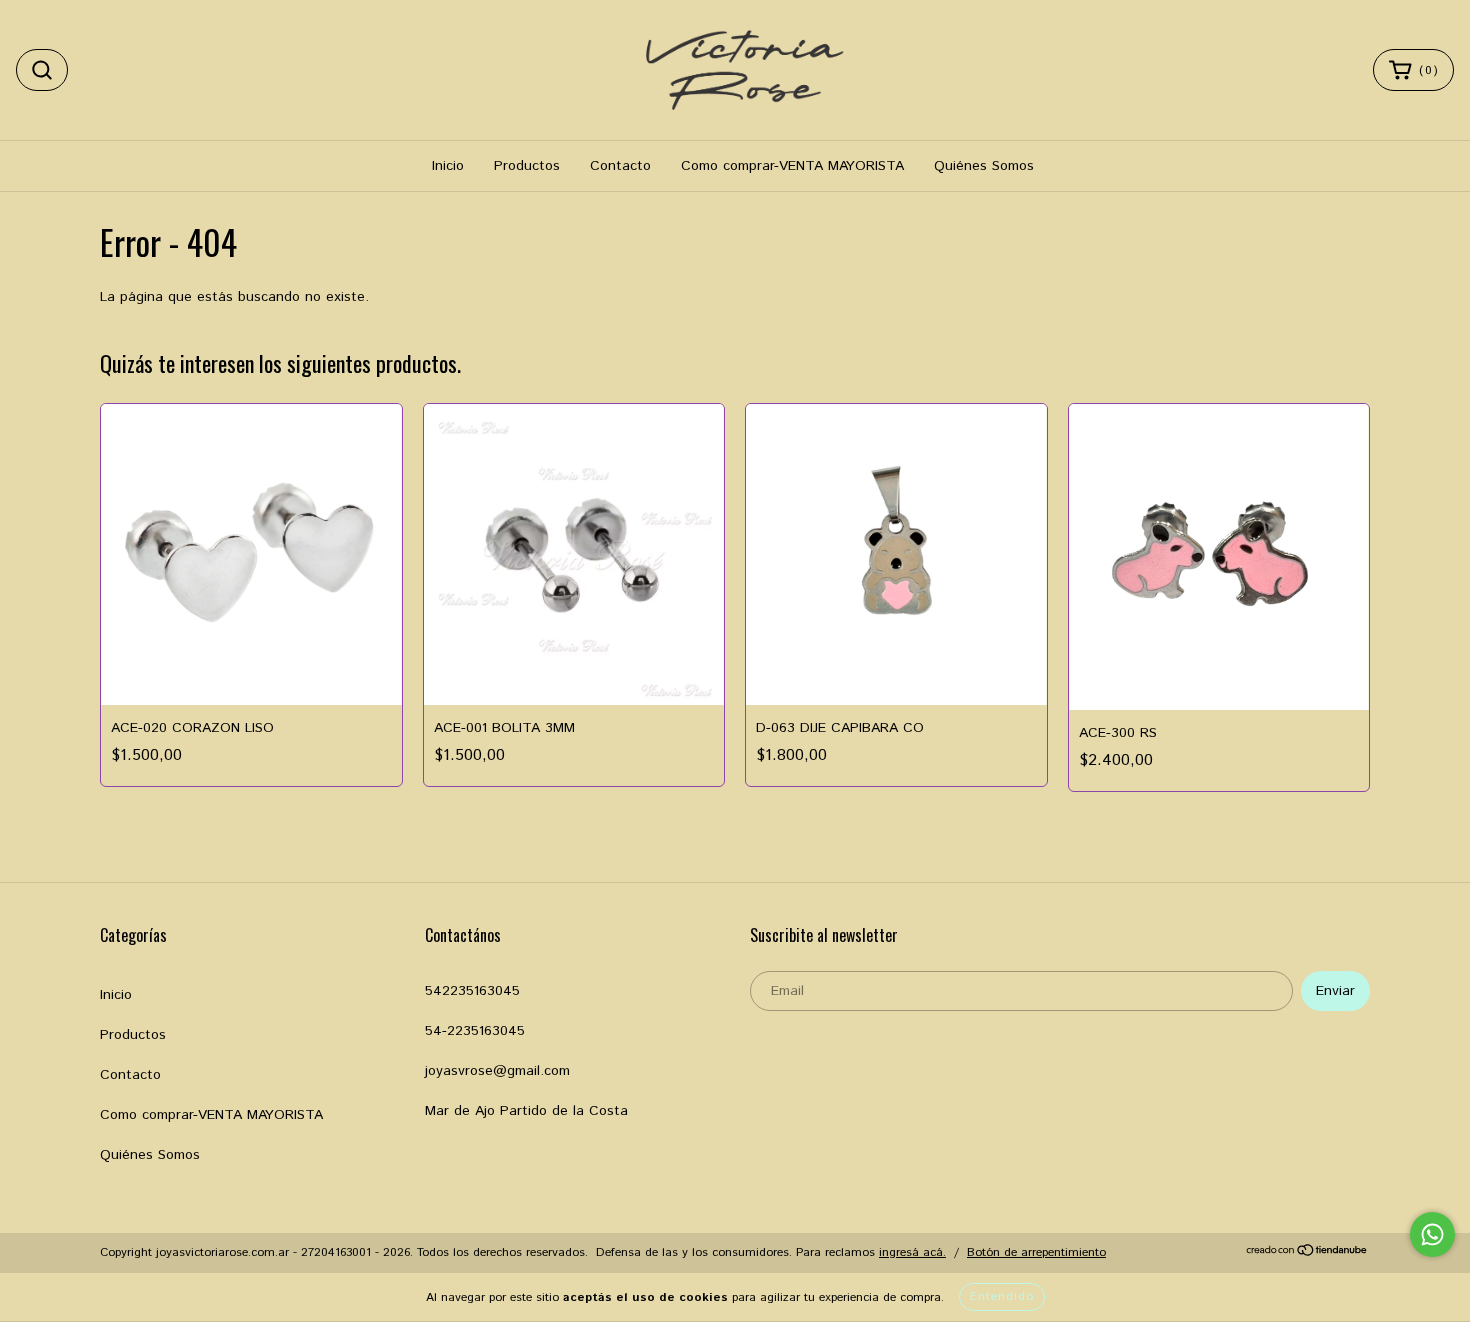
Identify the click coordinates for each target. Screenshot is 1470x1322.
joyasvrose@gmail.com (497, 1071)
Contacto (620, 166)
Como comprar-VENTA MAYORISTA (792, 166)
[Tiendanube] (1307, 1253)
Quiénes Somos (984, 166)
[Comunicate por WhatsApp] (1432, 1234)
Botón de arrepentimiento (1036, 1252)
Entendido (1002, 1296)
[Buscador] (42, 70)
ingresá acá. (912, 1252)
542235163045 (472, 991)
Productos (527, 166)
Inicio (448, 166)
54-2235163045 (475, 1031)
